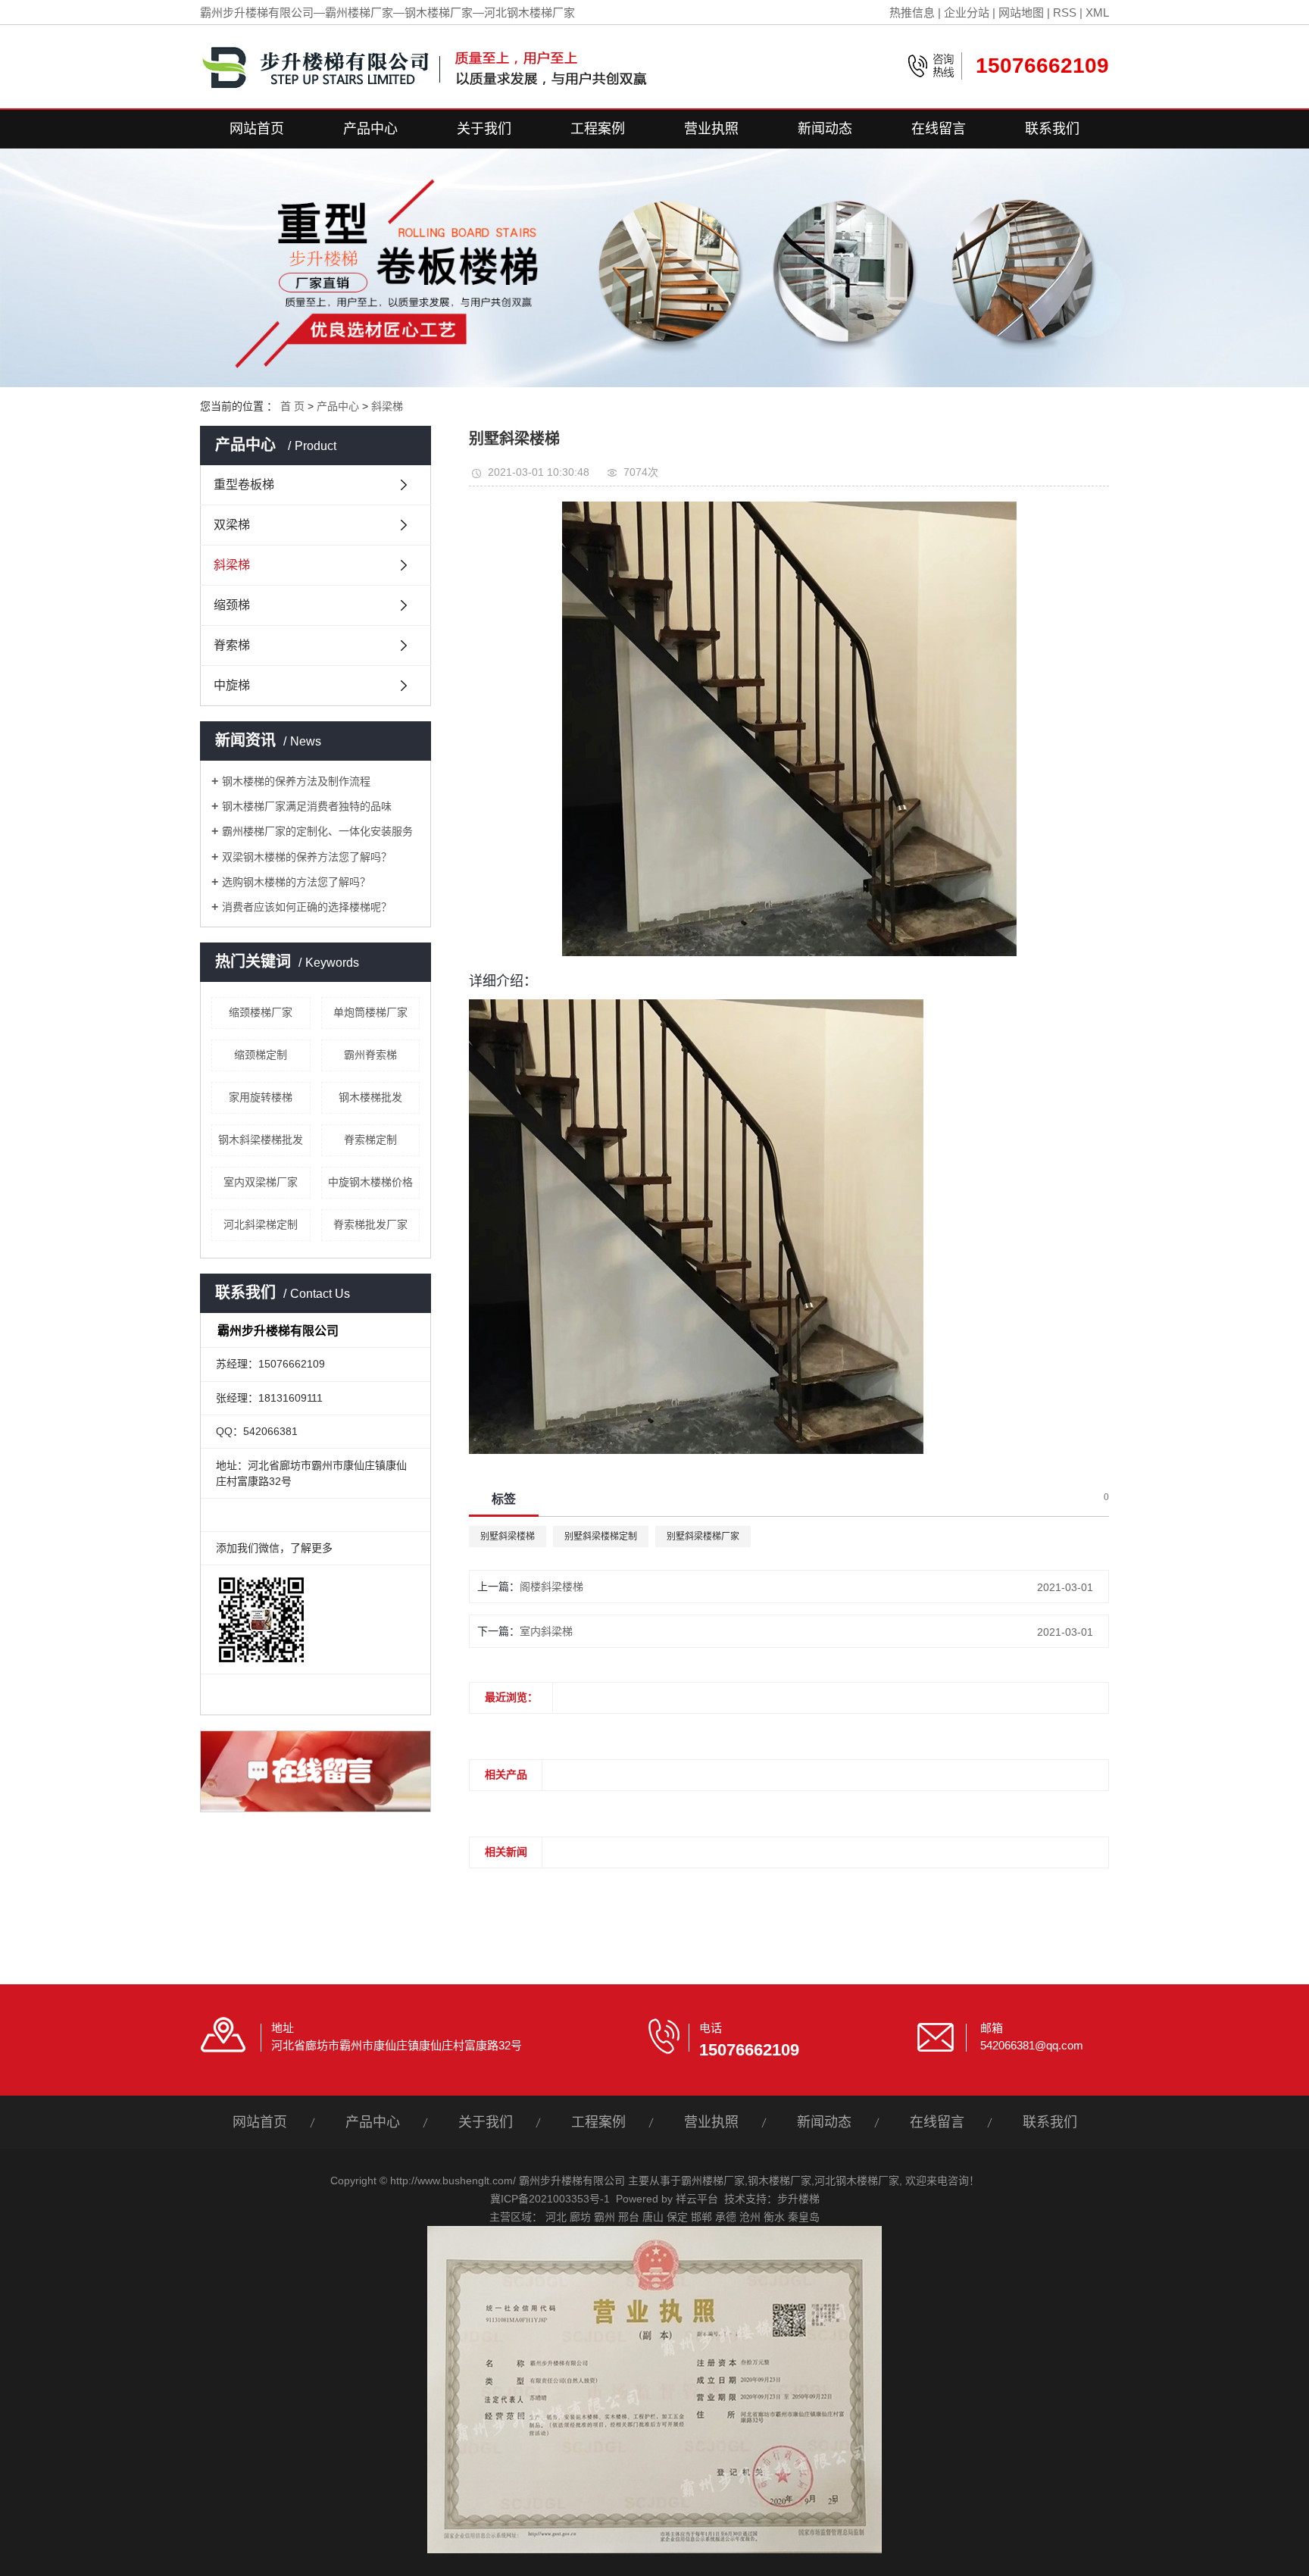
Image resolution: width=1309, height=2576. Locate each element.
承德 (726, 2217)
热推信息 (912, 13)
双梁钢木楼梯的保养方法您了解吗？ (307, 857)
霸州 (605, 2217)
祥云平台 (697, 2199)
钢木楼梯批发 (370, 1097)
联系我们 (1052, 129)
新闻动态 (825, 129)
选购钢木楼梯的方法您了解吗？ (296, 882)
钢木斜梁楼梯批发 (261, 1140)
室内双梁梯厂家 (261, 1182)
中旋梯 (232, 685)
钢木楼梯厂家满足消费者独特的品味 (307, 806)
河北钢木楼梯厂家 (857, 2181)
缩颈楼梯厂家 (261, 1012)
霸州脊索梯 (370, 1055)
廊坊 (580, 2217)
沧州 (750, 2217)
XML (1097, 13)
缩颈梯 (232, 605)
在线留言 (939, 129)
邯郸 (701, 2217)
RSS (1065, 13)
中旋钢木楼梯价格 (370, 1182)
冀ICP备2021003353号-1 (550, 2199)
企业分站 (967, 13)
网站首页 (257, 129)
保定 (677, 2217)
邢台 (629, 2217)
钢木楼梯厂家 (779, 2181)
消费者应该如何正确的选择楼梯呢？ (307, 907)
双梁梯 (232, 525)
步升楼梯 (798, 2199)
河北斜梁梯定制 (261, 1224)
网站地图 (1021, 13)
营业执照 (711, 129)
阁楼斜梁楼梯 (551, 1587)
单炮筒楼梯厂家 (370, 1012)
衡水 (774, 2217)
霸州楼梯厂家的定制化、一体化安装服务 (317, 831)
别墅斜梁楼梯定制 (601, 1537)
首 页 (292, 406)
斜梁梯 (387, 406)
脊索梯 (232, 645)
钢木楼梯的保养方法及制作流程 (296, 781)
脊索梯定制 (370, 1140)
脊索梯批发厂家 (370, 1224)
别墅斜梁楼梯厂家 (703, 1537)
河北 (556, 2217)
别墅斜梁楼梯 (508, 1537)
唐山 (653, 2217)
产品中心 (370, 129)
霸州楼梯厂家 (713, 2181)
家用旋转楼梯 (261, 1097)
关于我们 (484, 129)
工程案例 (598, 129)
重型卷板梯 (244, 485)
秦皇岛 (804, 2217)
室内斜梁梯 (546, 1631)
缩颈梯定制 (261, 1055)
